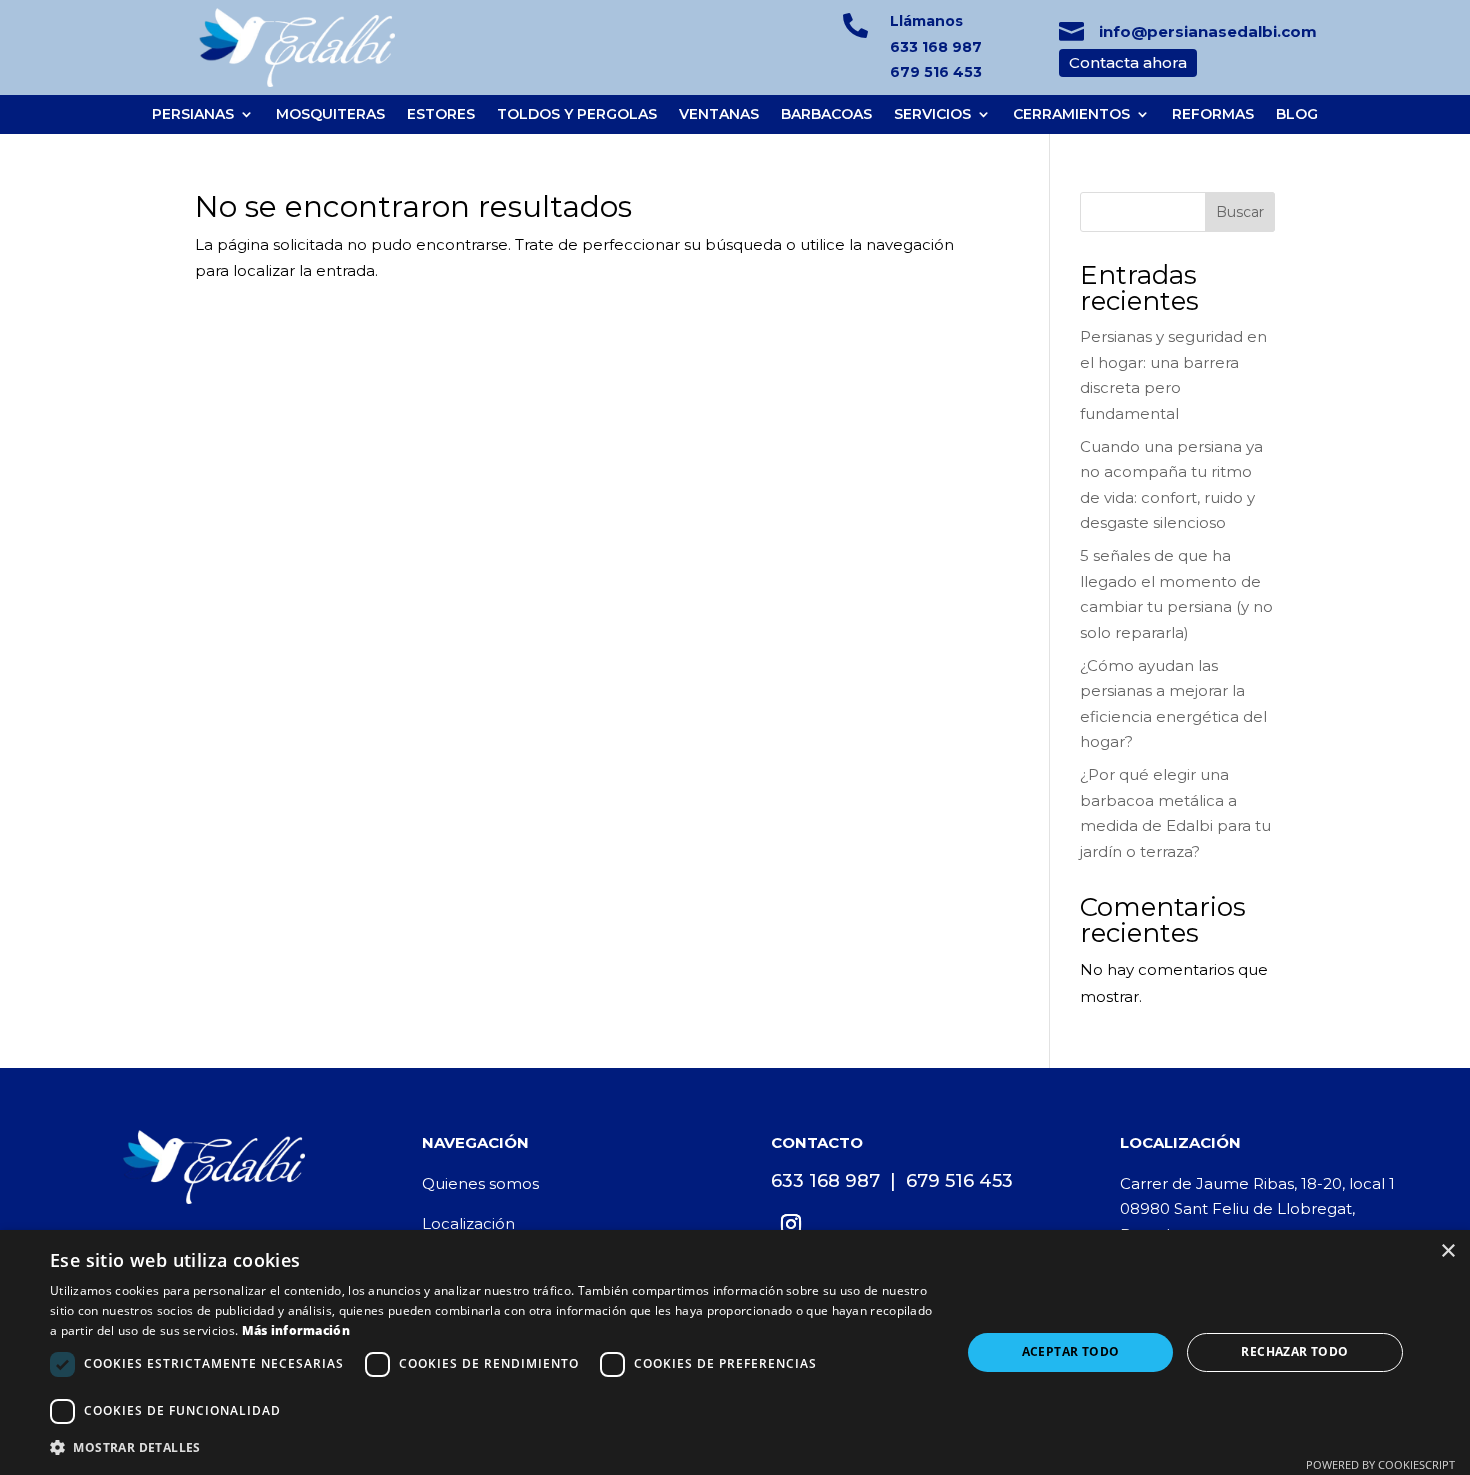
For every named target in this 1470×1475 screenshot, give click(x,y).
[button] (492, 1448)
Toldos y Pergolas (577, 114)
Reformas (1213, 114)
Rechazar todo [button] (1294, 1351)
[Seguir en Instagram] (791, 1224)
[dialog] (735, 1352)
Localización (468, 1223)
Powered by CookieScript (1380, 1464)
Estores (441, 114)
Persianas (193, 114)
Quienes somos (480, 1183)
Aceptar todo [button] (1071, 1351)
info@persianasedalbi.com (1208, 31)
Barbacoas (826, 114)
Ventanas (719, 114)
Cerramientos (1071, 114)
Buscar (1240, 212)
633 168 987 (936, 47)
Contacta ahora (1128, 62)
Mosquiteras (330, 114)
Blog (1297, 114)
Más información (296, 1330)
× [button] (1447, 1251)
